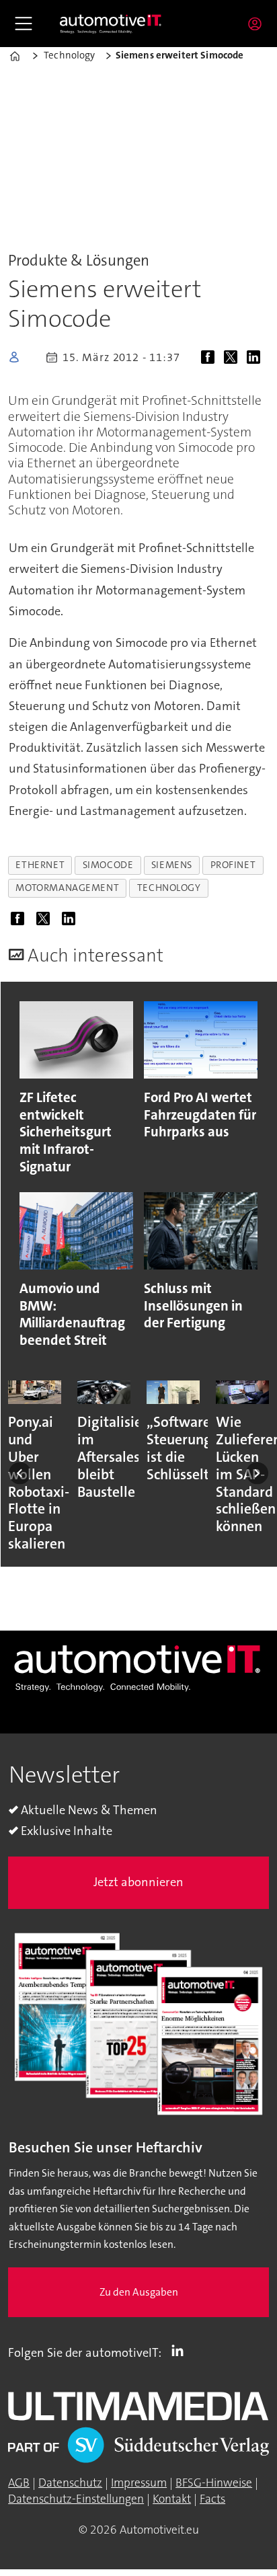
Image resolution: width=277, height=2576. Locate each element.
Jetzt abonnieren (138, 1882)
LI (181, 2350)
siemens (172, 865)
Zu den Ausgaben (139, 2292)
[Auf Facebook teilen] (210, 359)
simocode (108, 865)
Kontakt (172, 2499)
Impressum (139, 2483)
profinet (233, 865)
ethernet (40, 865)
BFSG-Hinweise (214, 2483)
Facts (212, 2499)
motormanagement (67, 888)
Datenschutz (70, 2483)
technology (169, 888)
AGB (19, 2483)
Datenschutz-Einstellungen (76, 2499)
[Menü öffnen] (24, 24)
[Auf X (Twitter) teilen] (233, 359)
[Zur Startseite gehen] (111, 24)
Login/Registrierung (258, 24)
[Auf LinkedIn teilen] (257, 359)
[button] (20, 1474)
